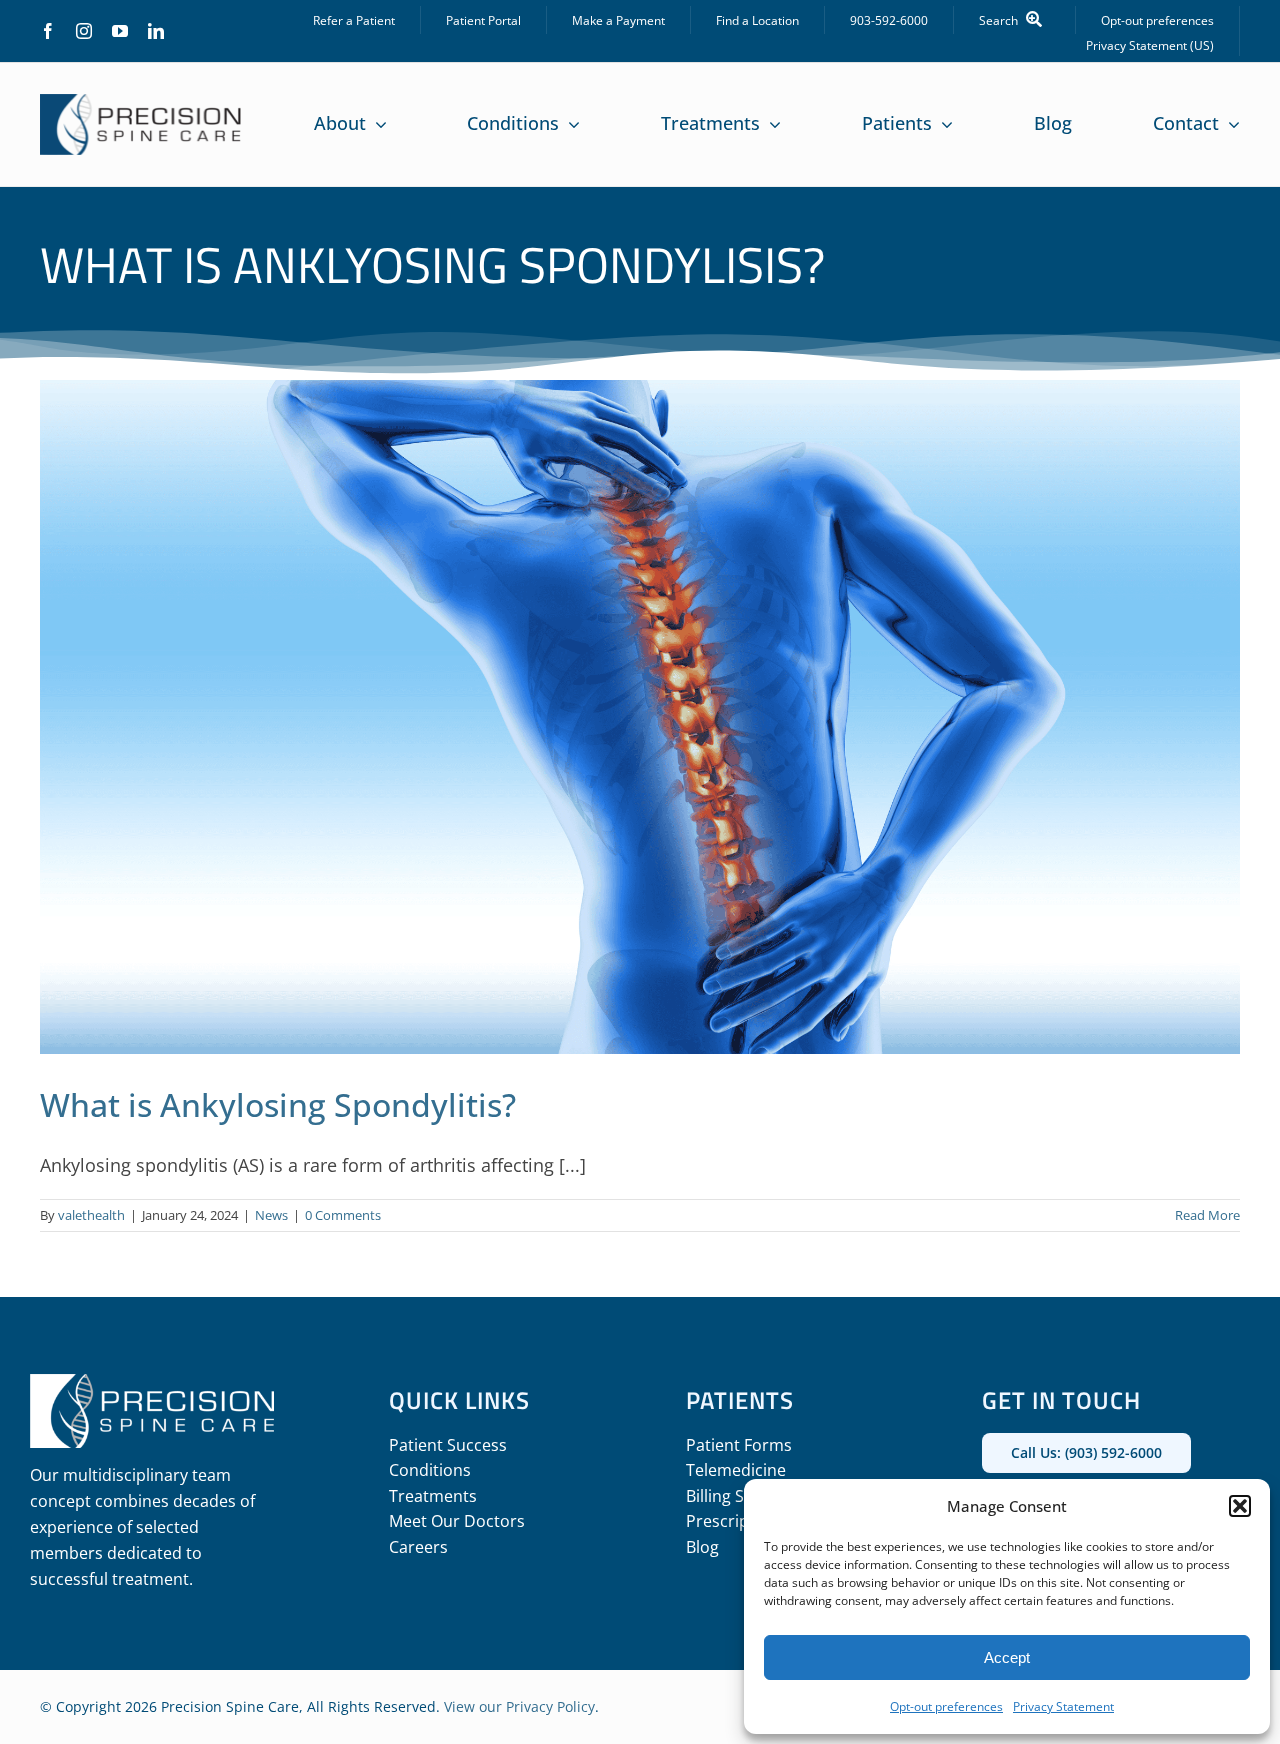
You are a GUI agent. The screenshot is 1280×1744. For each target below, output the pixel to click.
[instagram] (84, 31)
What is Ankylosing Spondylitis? (278, 1104)
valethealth (91, 1215)
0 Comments (343, 1215)
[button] (1240, 1506)
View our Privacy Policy (519, 1706)
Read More (1207, 1215)
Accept (1007, 1657)
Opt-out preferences (946, 1706)
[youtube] (120, 31)
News (271, 1215)
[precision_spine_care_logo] (141, 103)
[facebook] (48, 31)
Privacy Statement (1063, 1706)
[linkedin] (156, 31)
